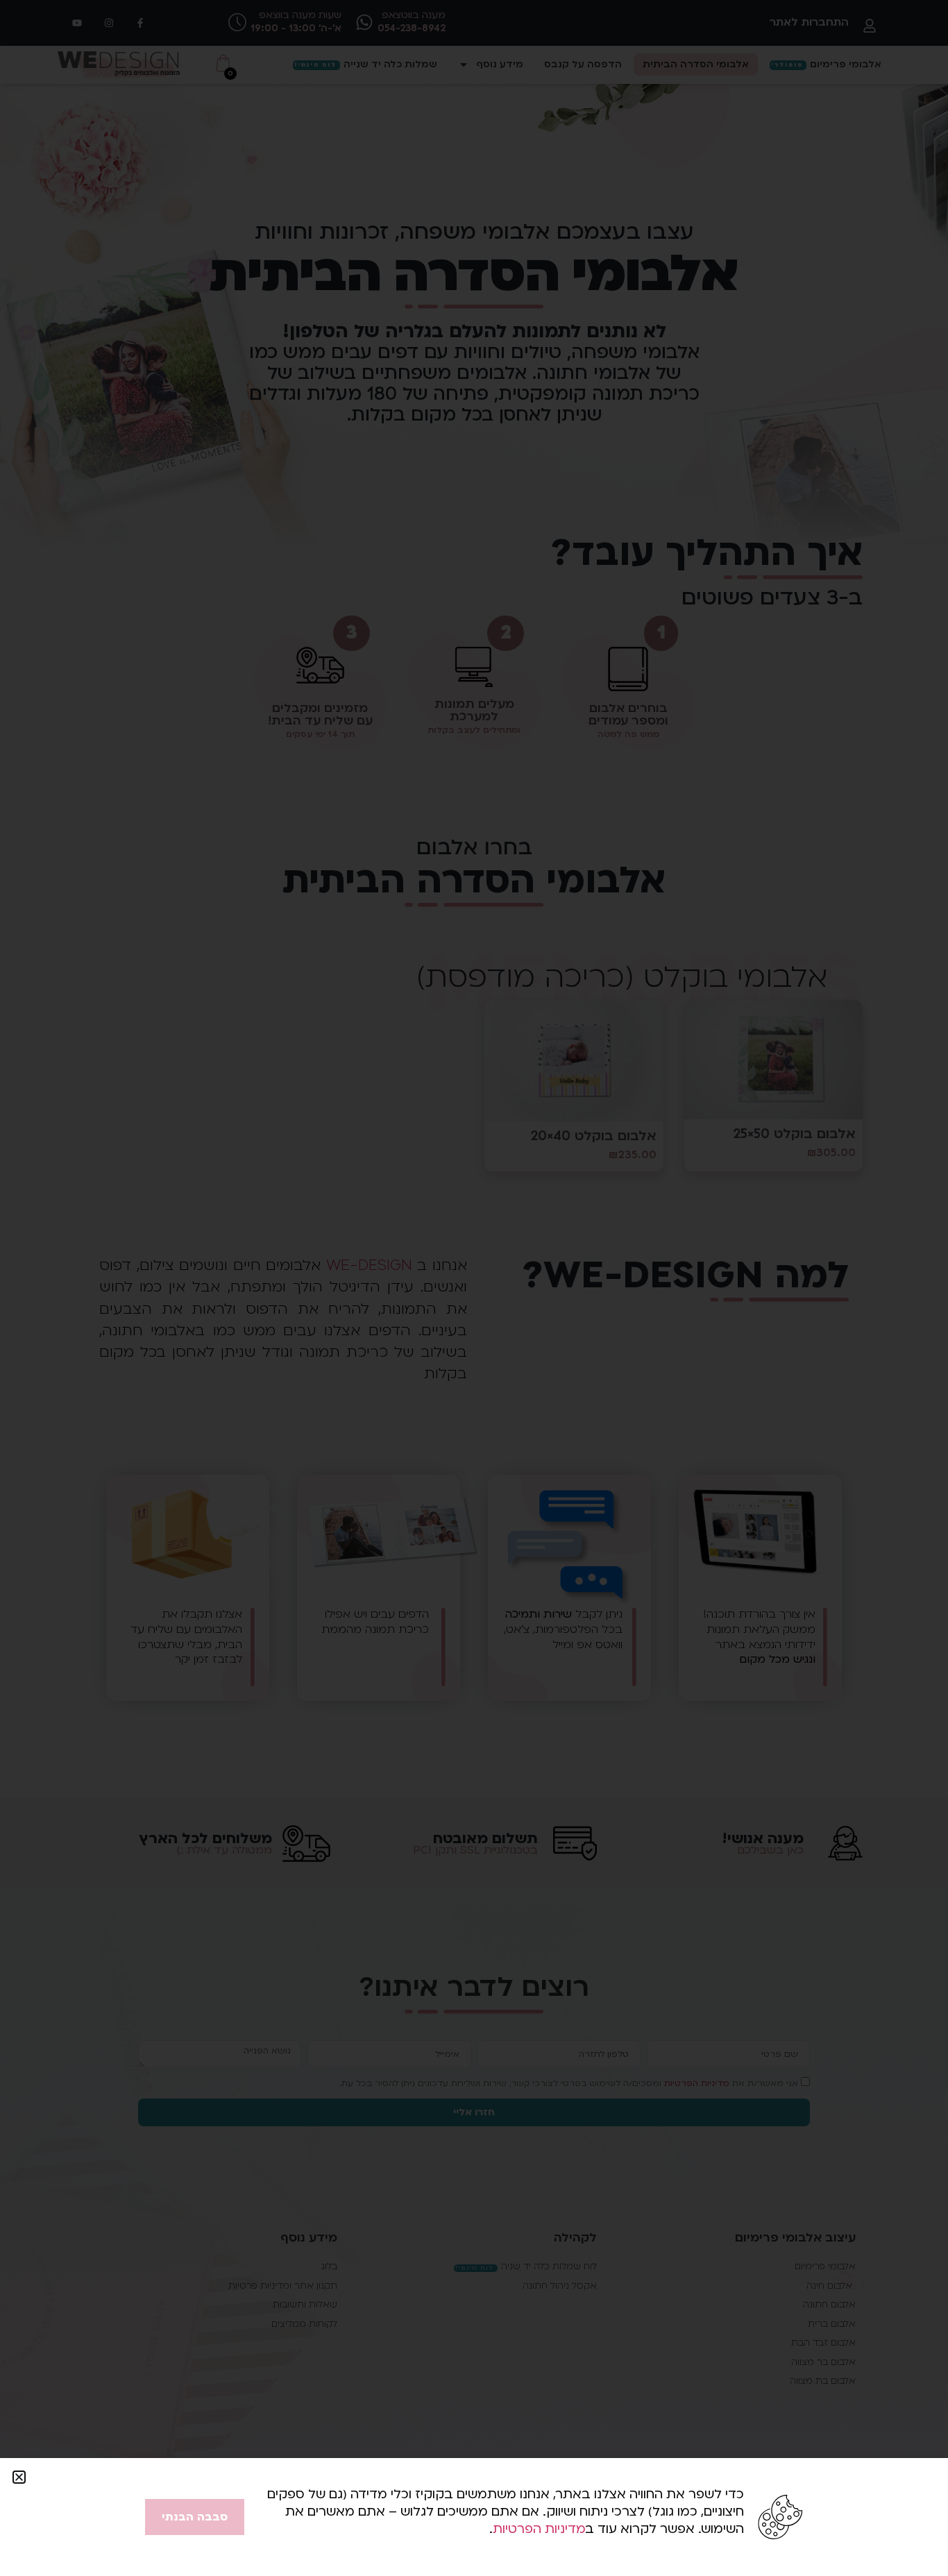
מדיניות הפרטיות (539, 2529)
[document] (474, 1288)
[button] (19, 2477)
